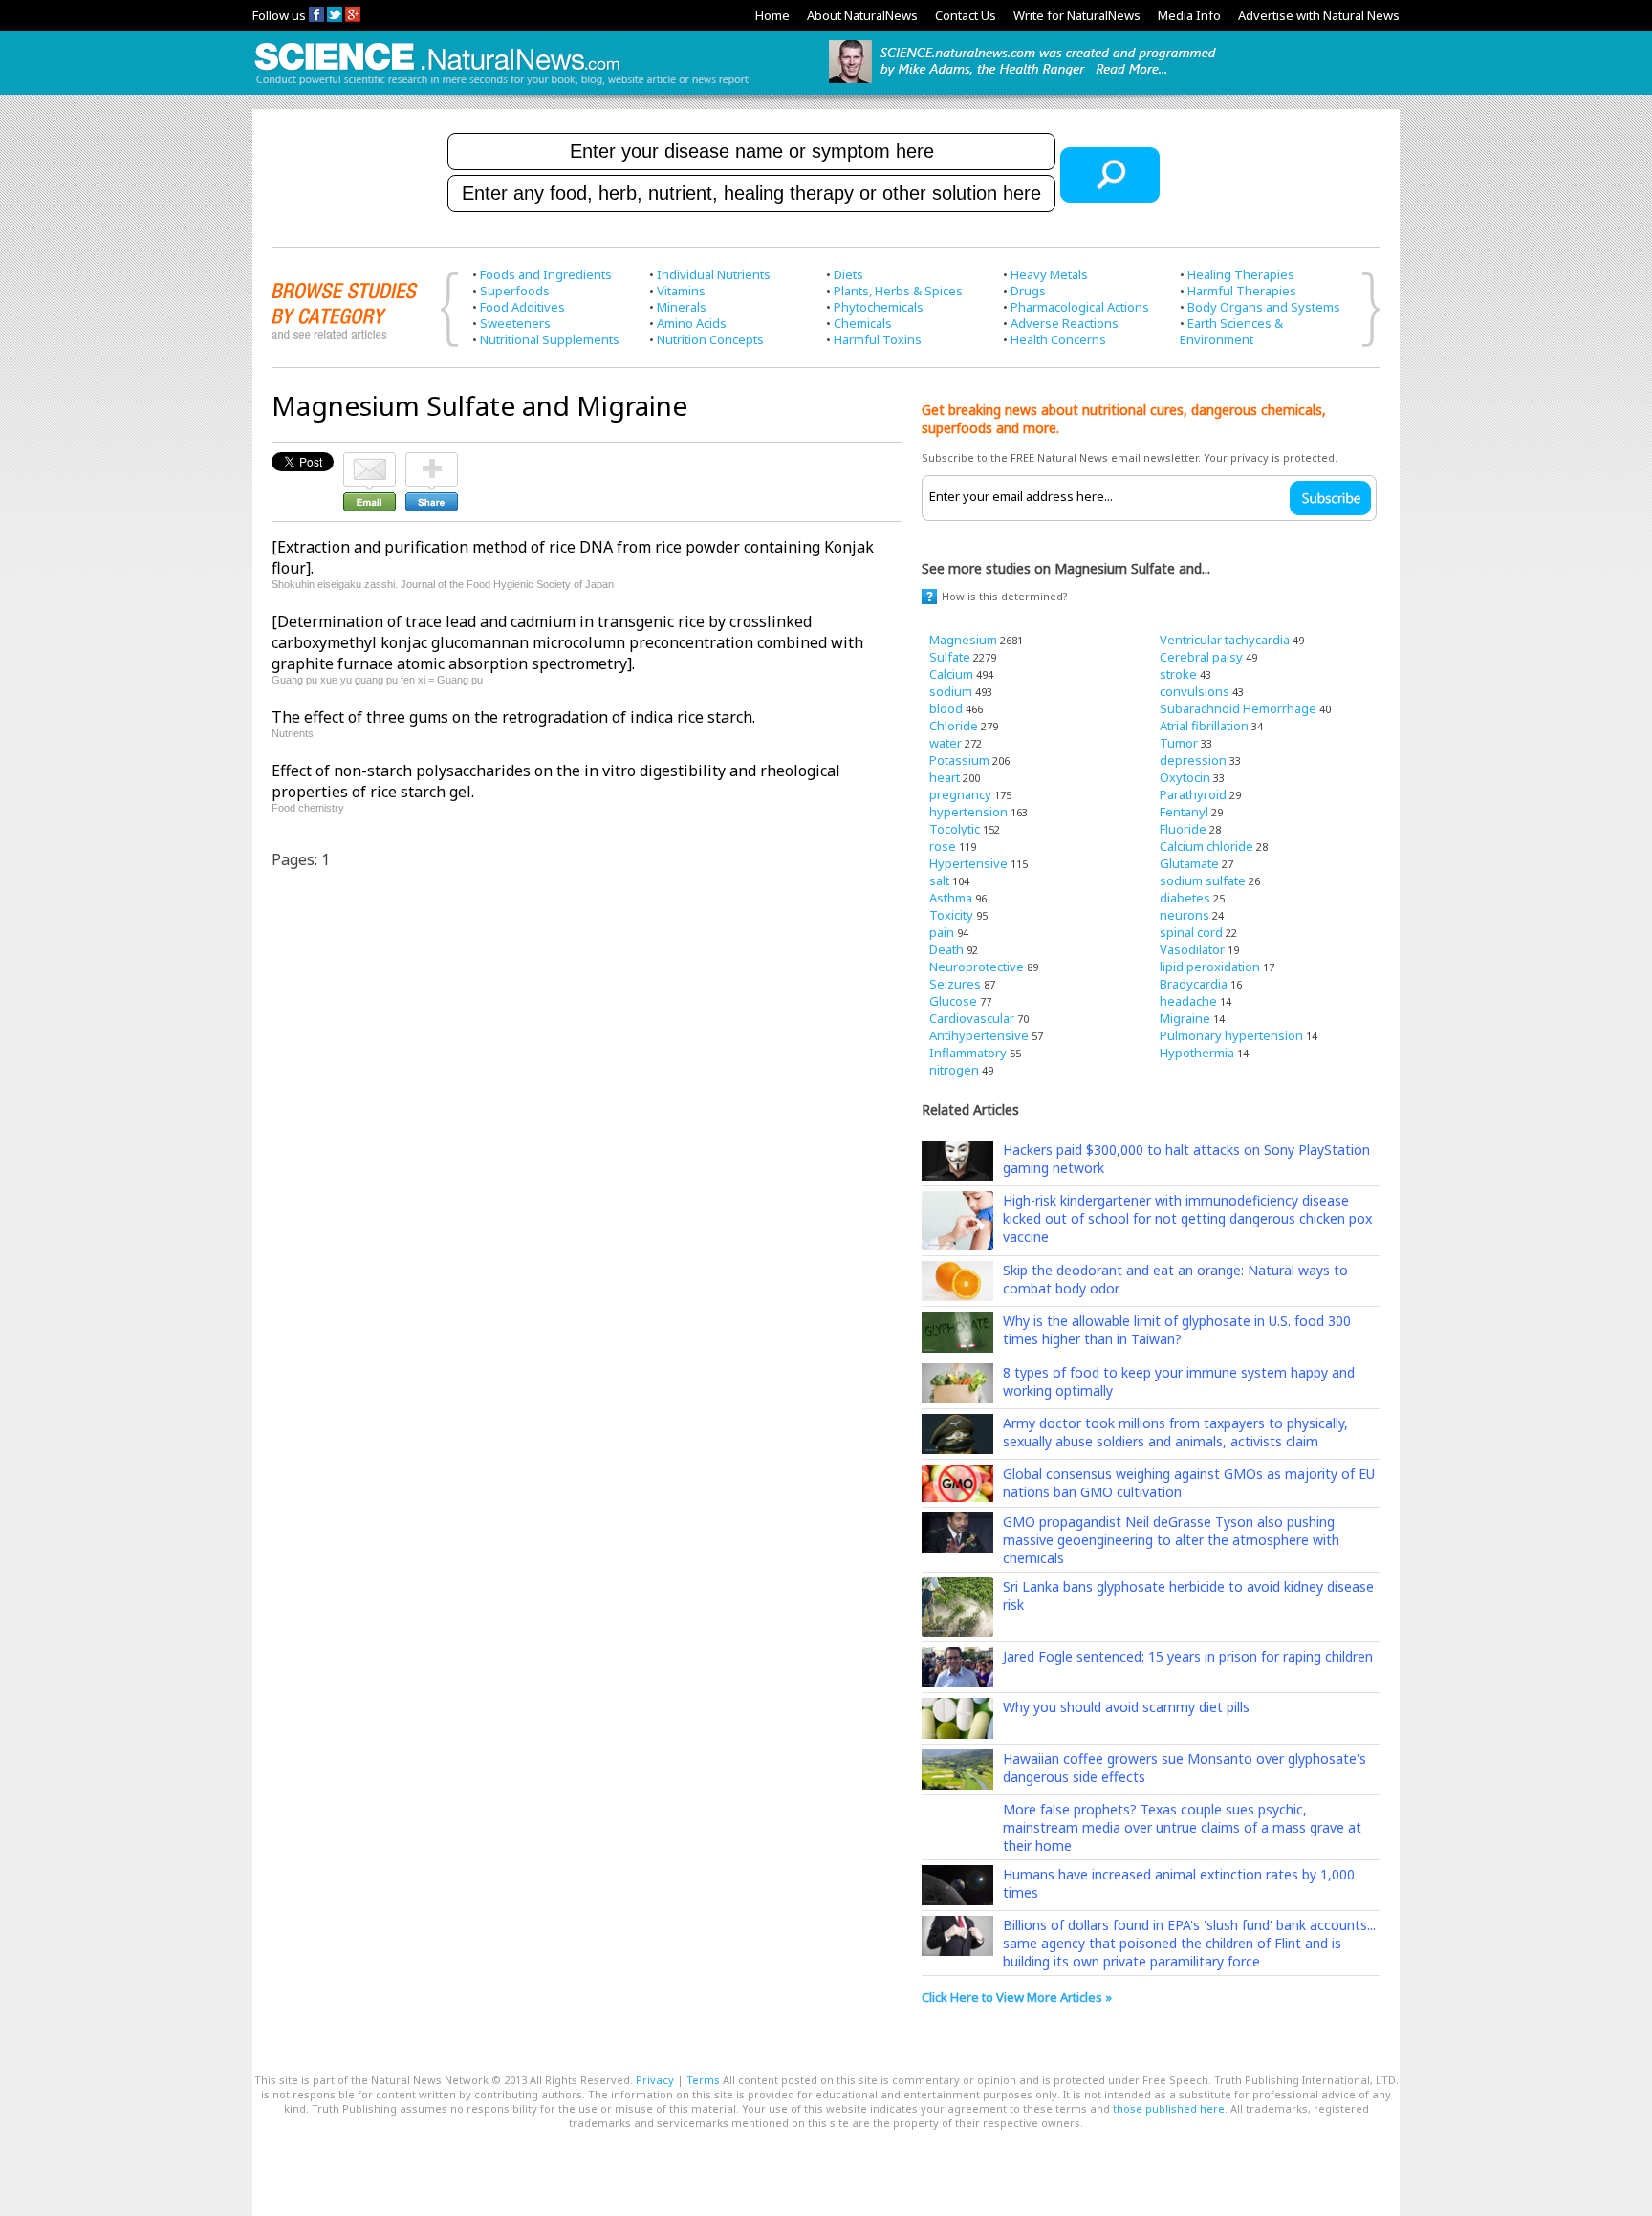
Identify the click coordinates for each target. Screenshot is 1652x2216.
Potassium (959, 760)
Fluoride (1183, 829)
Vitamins (681, 291)
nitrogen (954, 1070)
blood (946, 708)
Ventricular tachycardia (1225, 640)
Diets (848, 274)
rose (943, 846)
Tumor (1179, 743)
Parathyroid (1193, 794)
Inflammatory (968, 1053)
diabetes (1185, 898)
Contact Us (966, 15)
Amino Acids (692, 323)
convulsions (1195, 691)
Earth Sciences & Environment (1231, 331)
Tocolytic (955, 829)
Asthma (951, 898)
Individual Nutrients (714, 274)
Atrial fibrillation (1204, 726)
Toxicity (951, 915)
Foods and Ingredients (546, 274)
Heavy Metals (1049, 274)
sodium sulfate (1203, 880)
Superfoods (515, 291)
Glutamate (1189, 863)
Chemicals (863, 323)
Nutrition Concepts (710, 339)
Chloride (954, 726)
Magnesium (963, 640)
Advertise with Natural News (1319, 15)
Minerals (682, 307)
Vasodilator (1192, 949)
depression (1193, 760)
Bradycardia (1194, 984)
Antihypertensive (979, 1035)
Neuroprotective (977, 967)
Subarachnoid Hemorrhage (1238, 708)
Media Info (1189, 15)
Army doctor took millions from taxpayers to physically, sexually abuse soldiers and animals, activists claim (1175, 1432)
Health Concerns (1058, 339)
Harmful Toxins (878, 339)
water (946, 743)
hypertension (968, 812)
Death (946, 949)
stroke (1178, 674)
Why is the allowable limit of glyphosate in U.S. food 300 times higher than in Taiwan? (1177, 1330)
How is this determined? (1005, 596)
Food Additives (522, 307)
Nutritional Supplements (550, 339)
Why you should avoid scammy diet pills (1126, 1707)
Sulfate (950, 657)
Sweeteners (515, 323)
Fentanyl (1184, 812)
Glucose (953, 1001)
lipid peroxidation (1210, 967)
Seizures (955, 984)
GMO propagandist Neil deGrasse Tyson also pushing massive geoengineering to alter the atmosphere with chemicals (1171, 1540)
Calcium (951, 674)
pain (942, 932)
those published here (1169, 2108)
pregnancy (960, 794)
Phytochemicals (879, 307)
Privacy (655, 2080)
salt (939, 880)
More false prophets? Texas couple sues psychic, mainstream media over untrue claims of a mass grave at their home (1182, 1827)
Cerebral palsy (1201, 657)
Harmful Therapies (1242, 291)
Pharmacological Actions (1080, 307)
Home (772, 15)
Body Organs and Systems (1264, 307)
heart (945, 777)
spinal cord (1191, 932)
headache (1188, 1001)
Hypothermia (1197, 1053)
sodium (951, 691)
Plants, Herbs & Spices (898, 291)
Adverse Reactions (1065, 323)
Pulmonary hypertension (1231, 1035)
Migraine (1185, 1018)
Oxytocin (1185, 777)
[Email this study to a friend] (370, 461)
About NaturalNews (862, 15)
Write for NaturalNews (1077, 15)
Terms (703, 2080)
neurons (1185, 915)
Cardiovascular (972, 1018)
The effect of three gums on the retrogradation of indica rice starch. (513, 717)
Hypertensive (968, 863)
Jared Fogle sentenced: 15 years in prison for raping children (1188, 1656)
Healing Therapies (1241, 274)
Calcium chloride (1206, 846)
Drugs (1028, 291)
